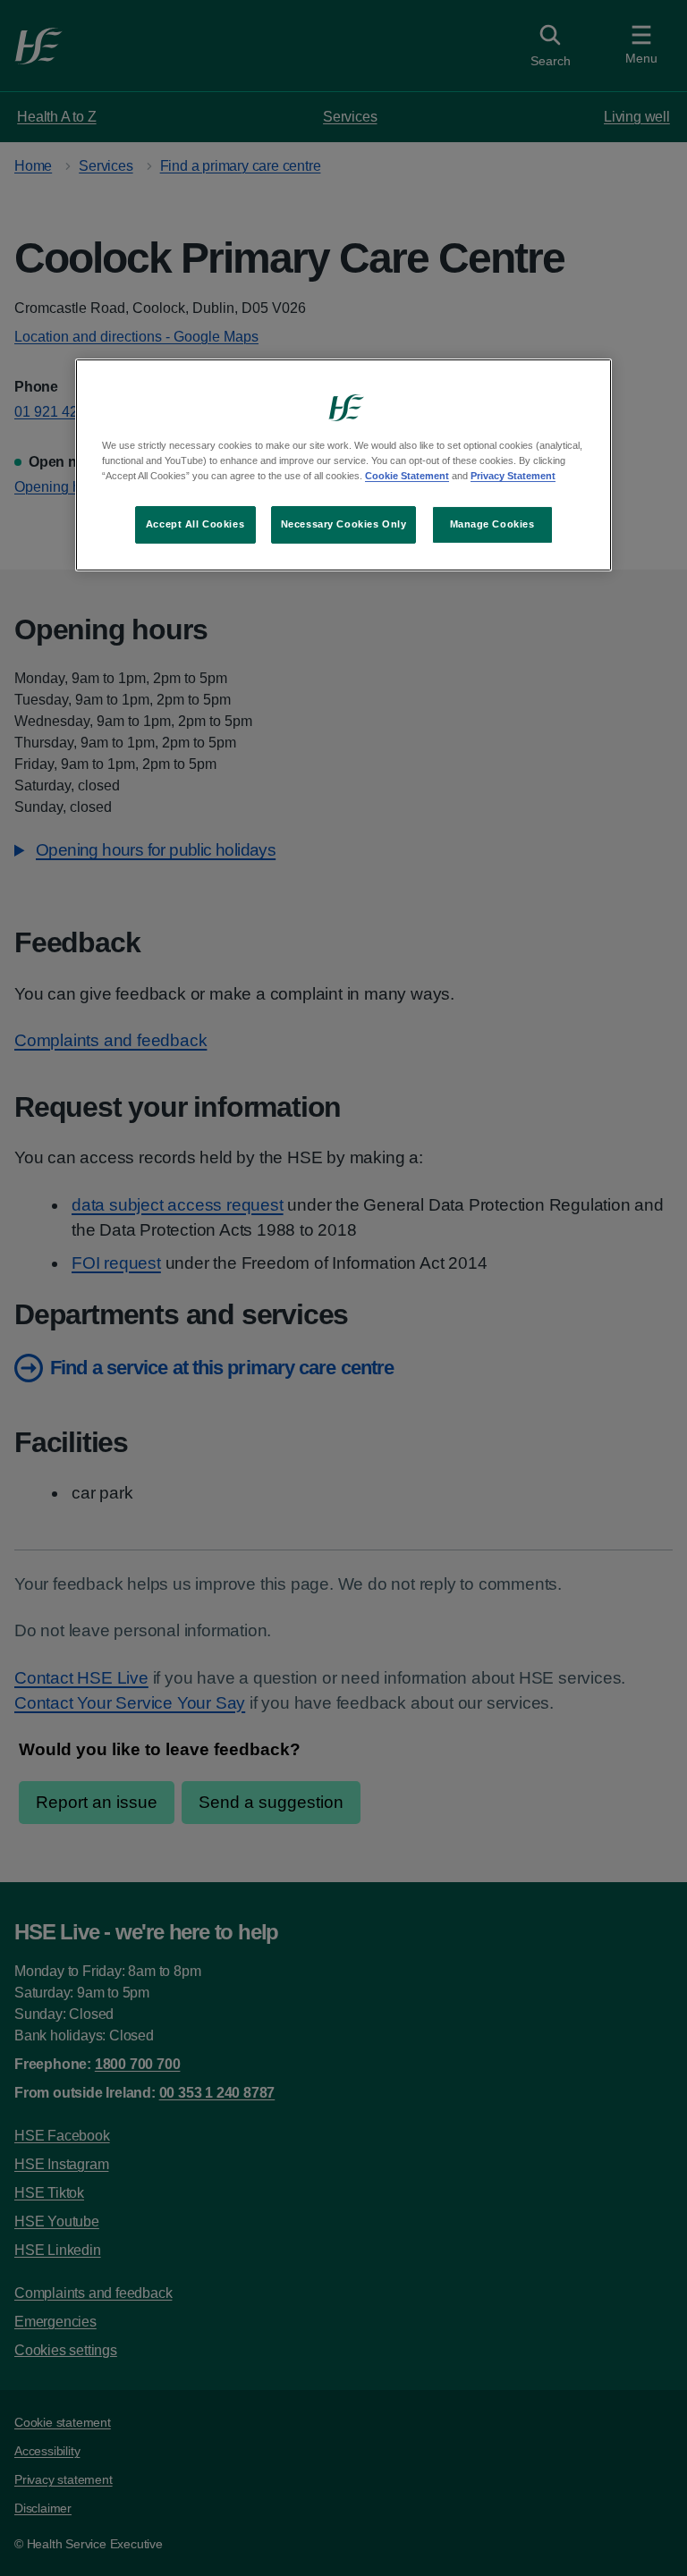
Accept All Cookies (195, 524)
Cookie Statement (407, 476)
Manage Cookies (492, 524)
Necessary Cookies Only (344, 524)
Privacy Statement (513, 476)
